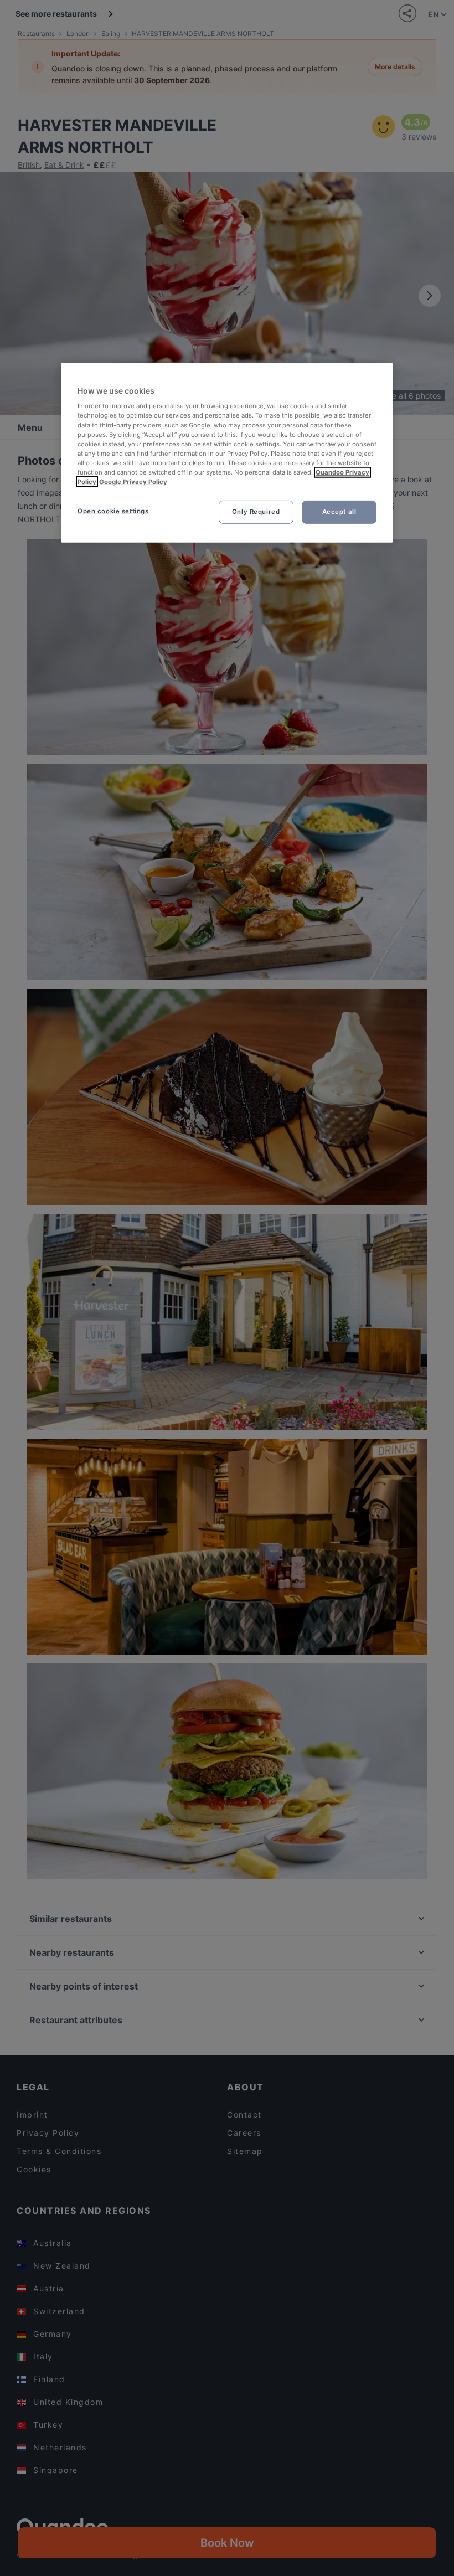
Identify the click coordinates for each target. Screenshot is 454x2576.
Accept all (339, 512)
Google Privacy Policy (133, 482)
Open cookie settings (113, 511)
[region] (227, 453)
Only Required (256, 512)
